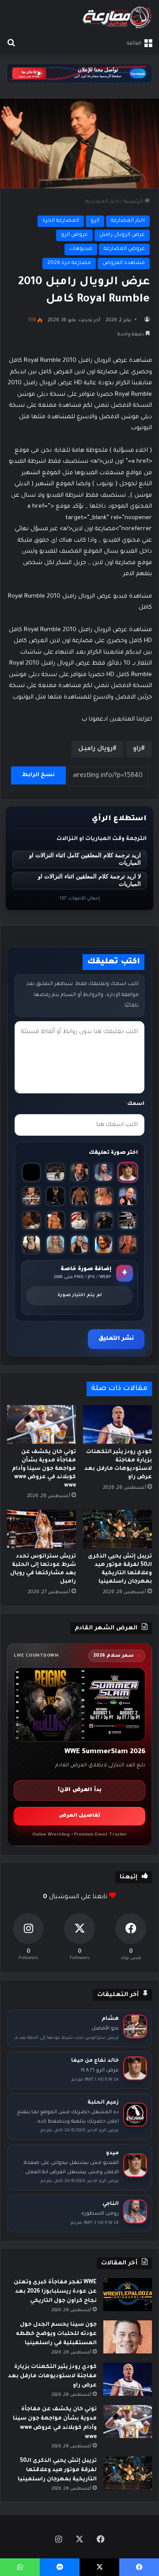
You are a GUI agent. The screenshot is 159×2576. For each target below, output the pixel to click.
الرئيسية (134, 202)
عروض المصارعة (124, 249)
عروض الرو (74, 235)
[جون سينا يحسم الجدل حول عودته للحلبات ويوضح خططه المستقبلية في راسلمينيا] (128, 2337)
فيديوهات (81, 249)
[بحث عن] (11, 44)
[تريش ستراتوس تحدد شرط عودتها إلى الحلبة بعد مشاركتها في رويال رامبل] (42, 1529)
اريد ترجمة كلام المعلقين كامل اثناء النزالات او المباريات (85, 859)
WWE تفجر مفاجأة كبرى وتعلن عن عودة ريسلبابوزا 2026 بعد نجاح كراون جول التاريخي (55, 2292)
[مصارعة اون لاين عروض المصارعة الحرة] (117, 17)
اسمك (134, 1104)
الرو (95, 221)
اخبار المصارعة (102, 202)
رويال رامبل (95, 749)
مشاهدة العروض (124, 263)
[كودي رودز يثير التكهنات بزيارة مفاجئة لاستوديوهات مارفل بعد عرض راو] (117, 1424)
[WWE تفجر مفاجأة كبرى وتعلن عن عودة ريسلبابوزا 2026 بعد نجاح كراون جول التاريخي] (128, 2295)
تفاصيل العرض (79, 1816)
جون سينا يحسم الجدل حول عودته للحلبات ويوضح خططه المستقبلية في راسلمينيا (56, 2334)
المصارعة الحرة (61, 221)
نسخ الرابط (38, 775)
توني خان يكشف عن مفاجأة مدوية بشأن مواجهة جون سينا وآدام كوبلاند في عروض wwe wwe (44, 1469)
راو (137, 749)
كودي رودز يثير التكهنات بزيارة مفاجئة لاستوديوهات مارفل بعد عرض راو (52, 2376)
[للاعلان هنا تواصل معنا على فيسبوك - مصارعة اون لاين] (79, 74)
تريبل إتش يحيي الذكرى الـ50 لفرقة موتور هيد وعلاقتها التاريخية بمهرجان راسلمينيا (57, 2470)
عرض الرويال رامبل (122, 235)
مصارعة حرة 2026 (69, 263)
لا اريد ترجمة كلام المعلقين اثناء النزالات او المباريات (89, 880)
